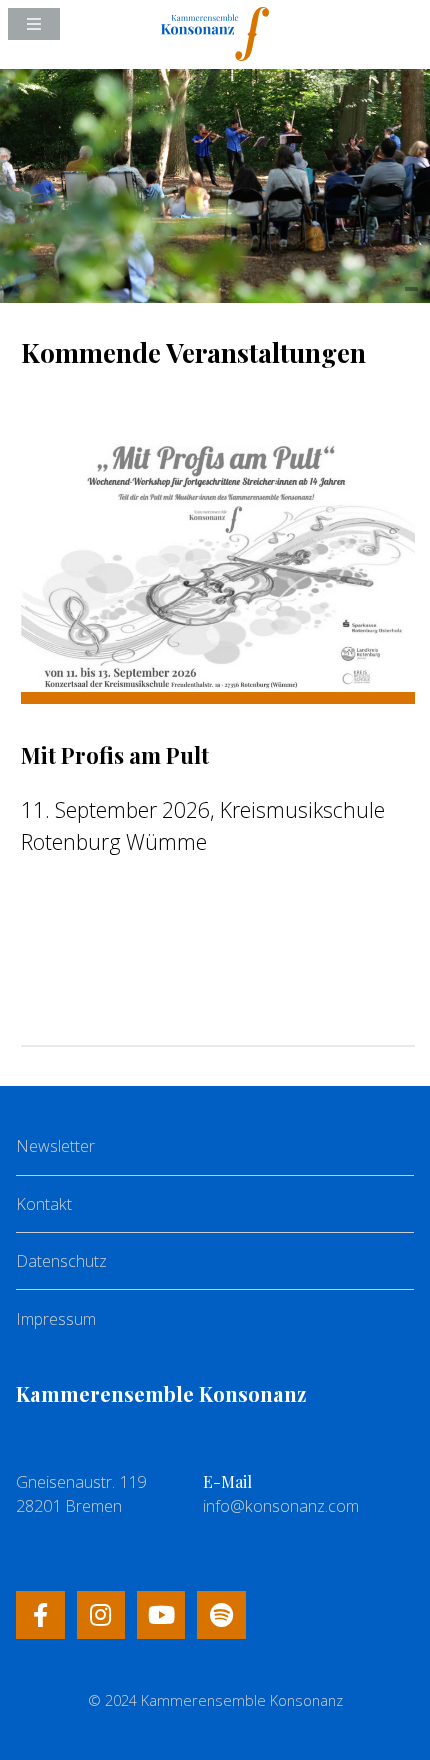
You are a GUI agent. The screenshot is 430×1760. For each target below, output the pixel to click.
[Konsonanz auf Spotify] (221, 1615)
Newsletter (55, 1146)
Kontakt (44, 1204)
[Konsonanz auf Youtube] (161, 1615)
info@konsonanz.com (281, 1506)
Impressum (56, 1319)
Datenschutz (61, 1261)
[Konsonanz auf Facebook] (40, 1615)
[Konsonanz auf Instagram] (101, 1615)
